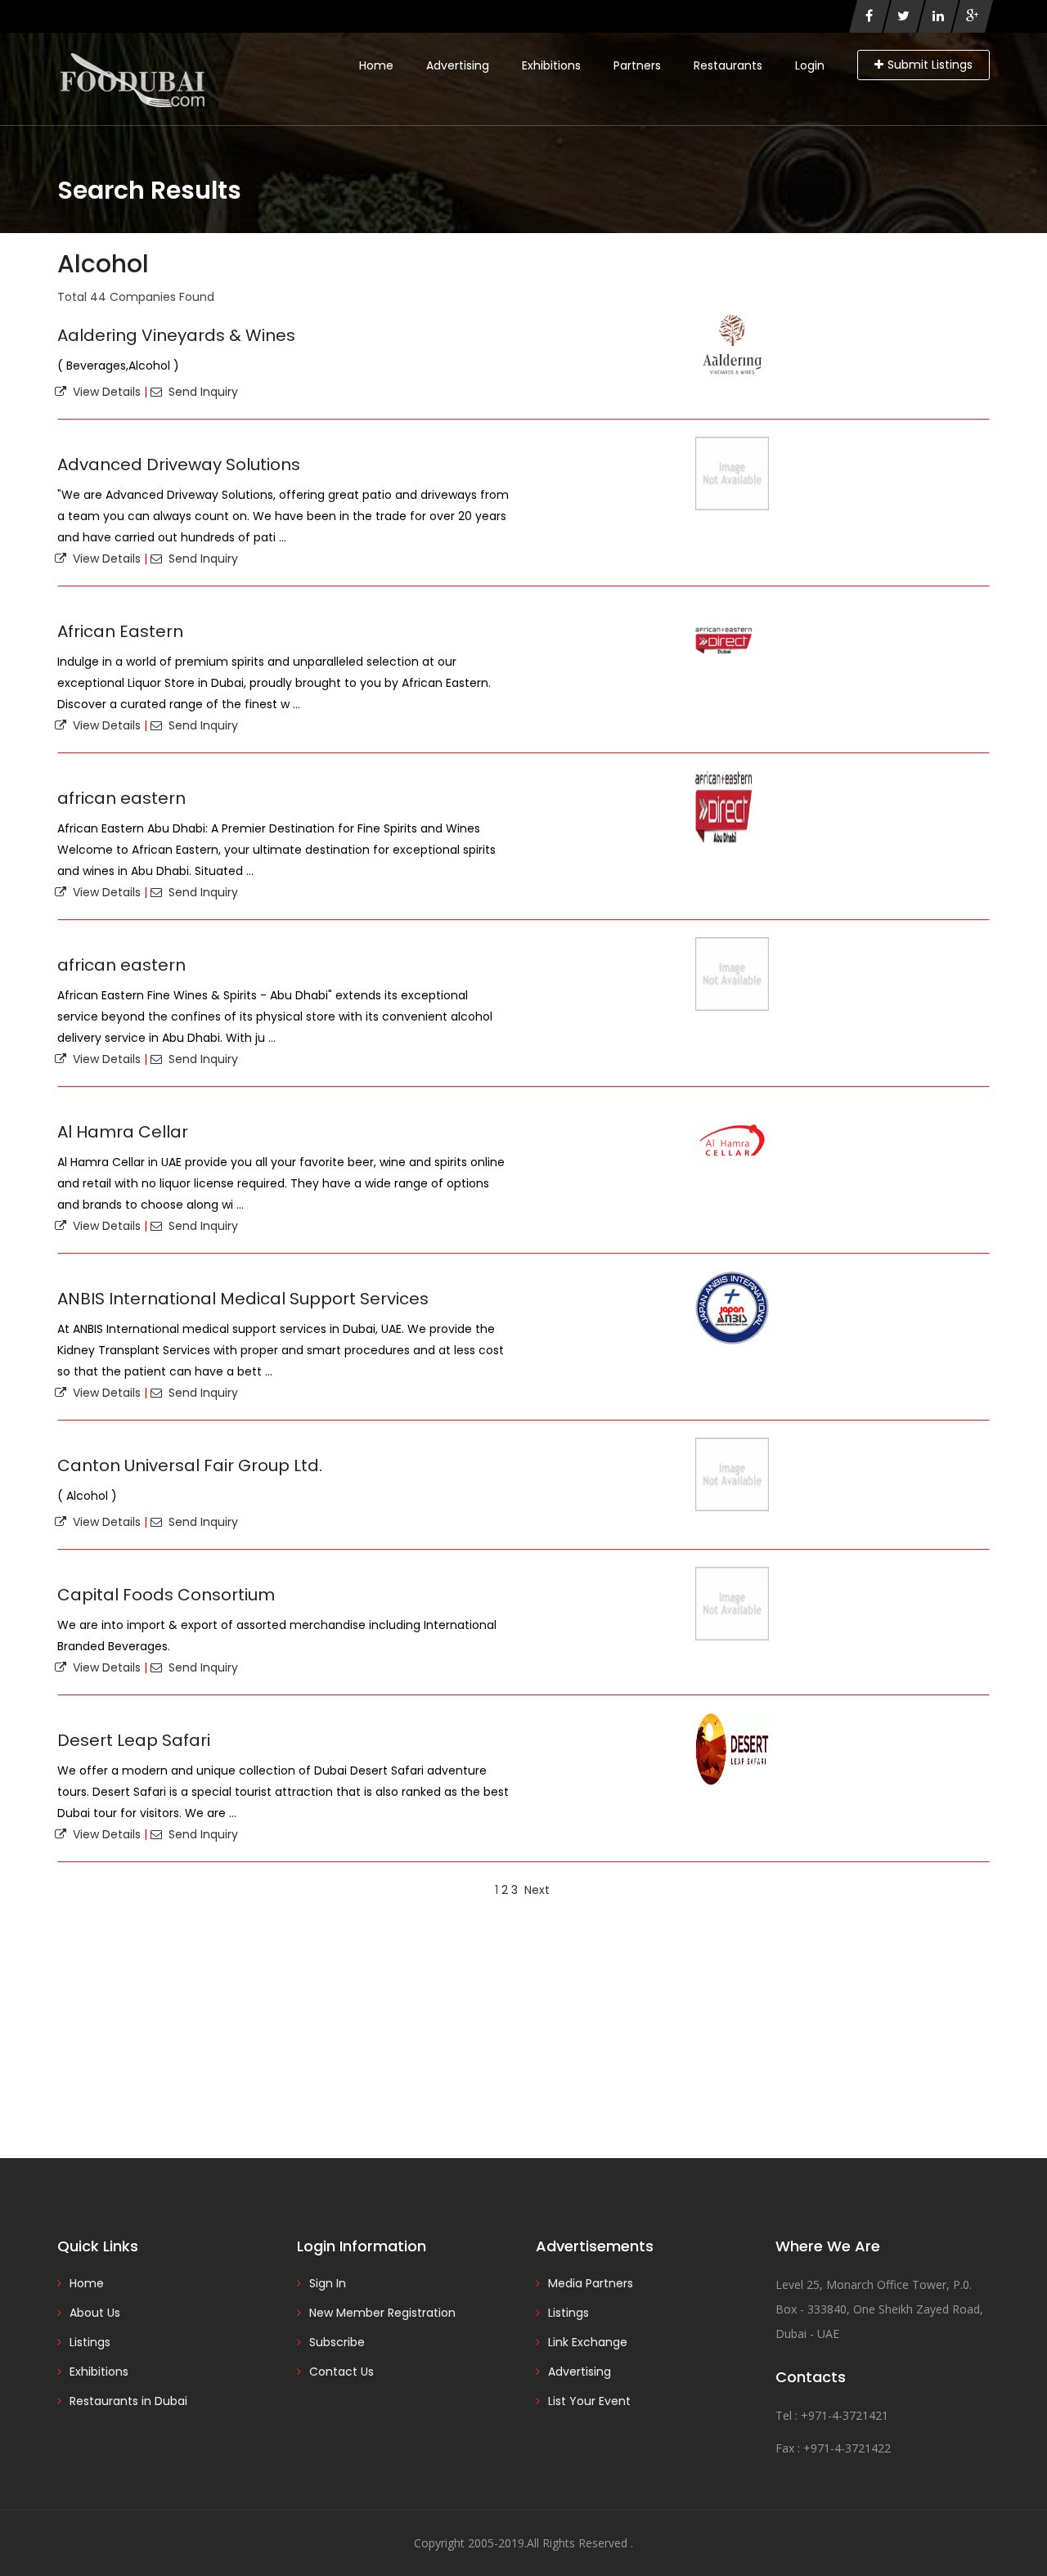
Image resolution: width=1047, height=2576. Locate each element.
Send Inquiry (200, 392)
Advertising (458, 65)
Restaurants (728, 65)
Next (537, 1890)
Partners (637, 65)
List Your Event (589, 2401)
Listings (90, 2342)
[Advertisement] (523, 2027)
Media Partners (591, 2283)
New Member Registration (382, 2313)
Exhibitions (551, 65)
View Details (103, 392)
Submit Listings (930, 65)
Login (810, 65)
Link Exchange (588, 2342)
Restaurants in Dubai (128, 2401)
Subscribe (337, 2342)
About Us (95, 2313)
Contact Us (342, 2372)
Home (376, 65)
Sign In (328, 2283)
